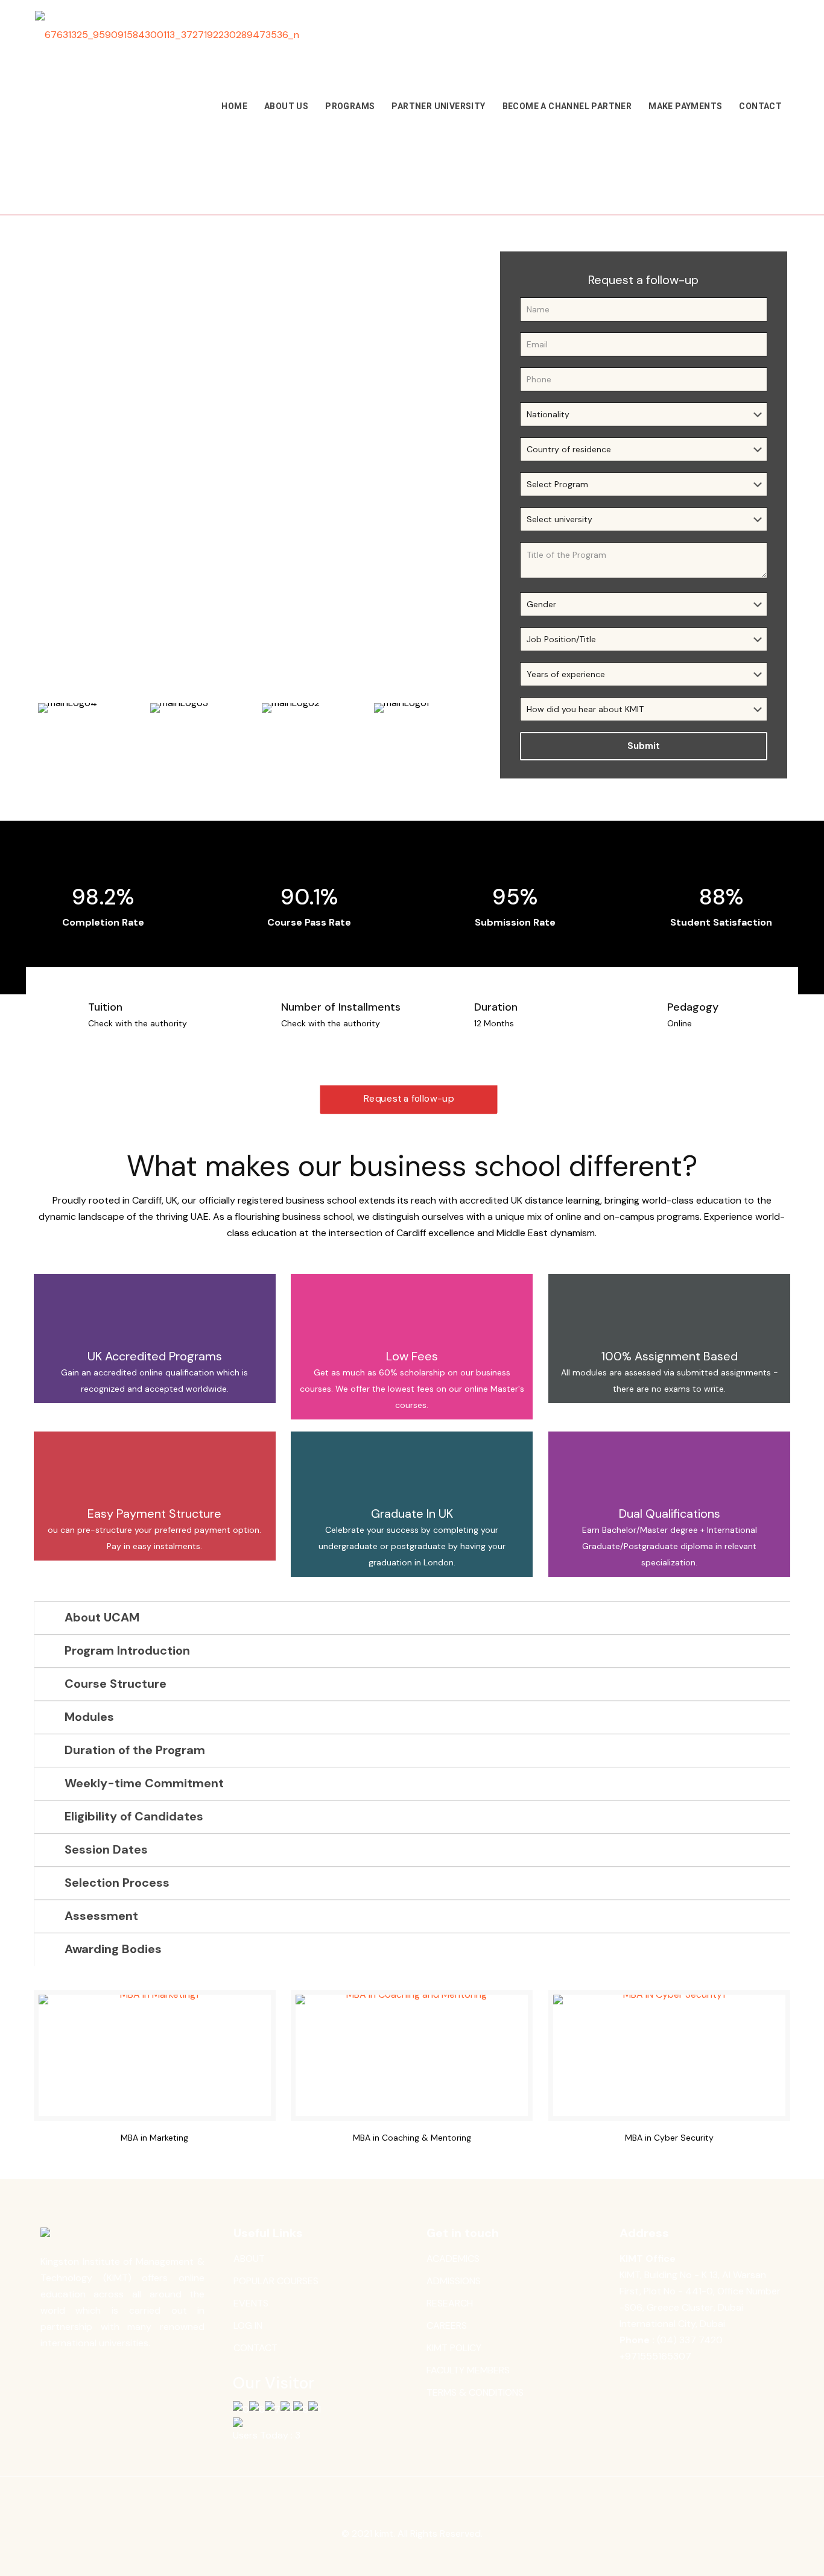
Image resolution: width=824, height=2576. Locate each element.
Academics (453, 2259)
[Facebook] (388, 2556)
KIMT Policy (454, 2348)
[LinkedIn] (420, 2556)
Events (251, 2303)
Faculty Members (468, 2370)
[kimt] (167, 35)
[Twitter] (404, 2556)
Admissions (454, 2281)
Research (450, 2303)
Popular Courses (276, 2281)
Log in (248, 2325)
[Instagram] (436, 2556)
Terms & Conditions (475, 2392)
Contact (255, 2348)
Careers (447, 2325)
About (249, 2259)
